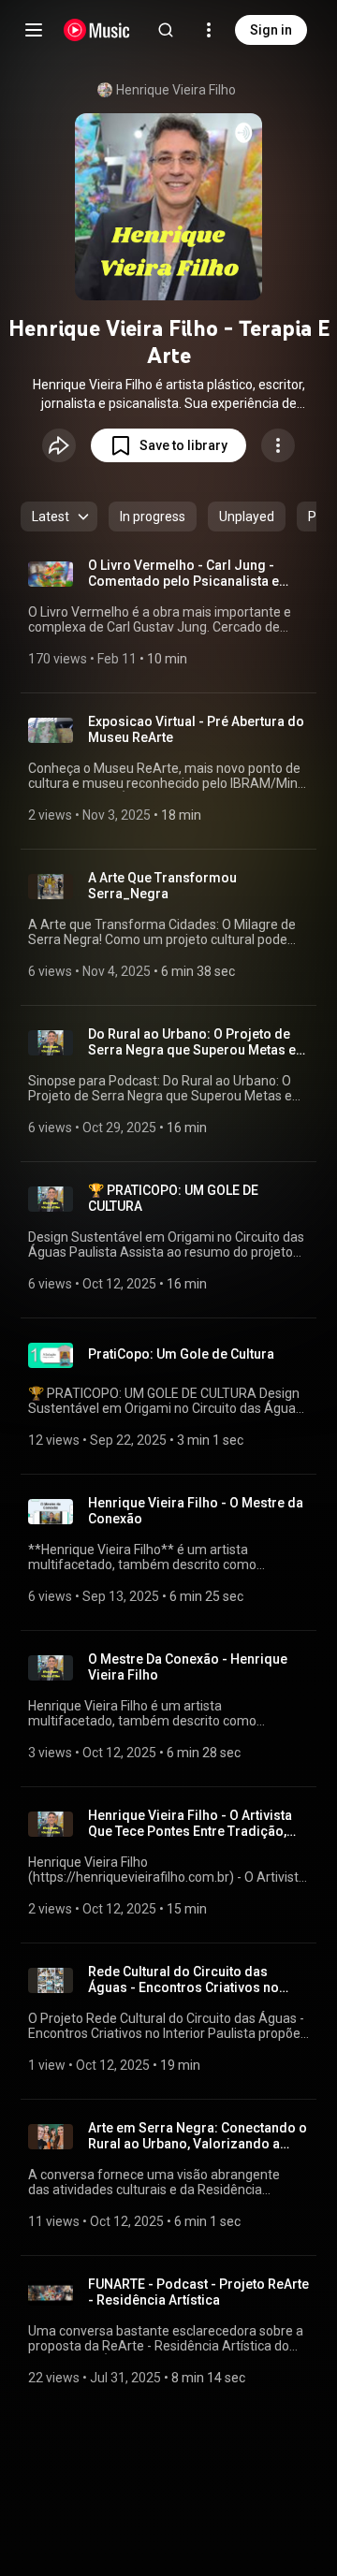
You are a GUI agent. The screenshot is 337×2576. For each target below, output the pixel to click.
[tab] (153, 517)
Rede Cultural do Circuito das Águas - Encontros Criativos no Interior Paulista (183, 1980)
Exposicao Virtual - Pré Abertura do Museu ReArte (196, 729)
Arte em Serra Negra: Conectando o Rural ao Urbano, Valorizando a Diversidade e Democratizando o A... (198, 2136)
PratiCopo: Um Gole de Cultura (181, 1354)
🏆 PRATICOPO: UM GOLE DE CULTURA (173, 1198)
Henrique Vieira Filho (176, 90)
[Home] (97, 30)
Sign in (271, 30)
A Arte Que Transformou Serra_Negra (162, 886)
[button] (168, 445)
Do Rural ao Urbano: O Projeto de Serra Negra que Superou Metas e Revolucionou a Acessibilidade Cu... (198, 1042)
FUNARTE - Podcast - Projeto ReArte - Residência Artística (198, 2292)
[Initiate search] (166, 30)
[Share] (59, 445)
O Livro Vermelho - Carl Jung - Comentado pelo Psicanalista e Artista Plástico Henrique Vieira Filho (184, 574)
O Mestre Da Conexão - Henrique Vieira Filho (188, 1667)
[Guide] (34, 30)
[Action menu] (278, 445)
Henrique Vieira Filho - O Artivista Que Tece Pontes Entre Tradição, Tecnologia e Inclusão (190, 1824)
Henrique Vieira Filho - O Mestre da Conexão (196, 1511)
